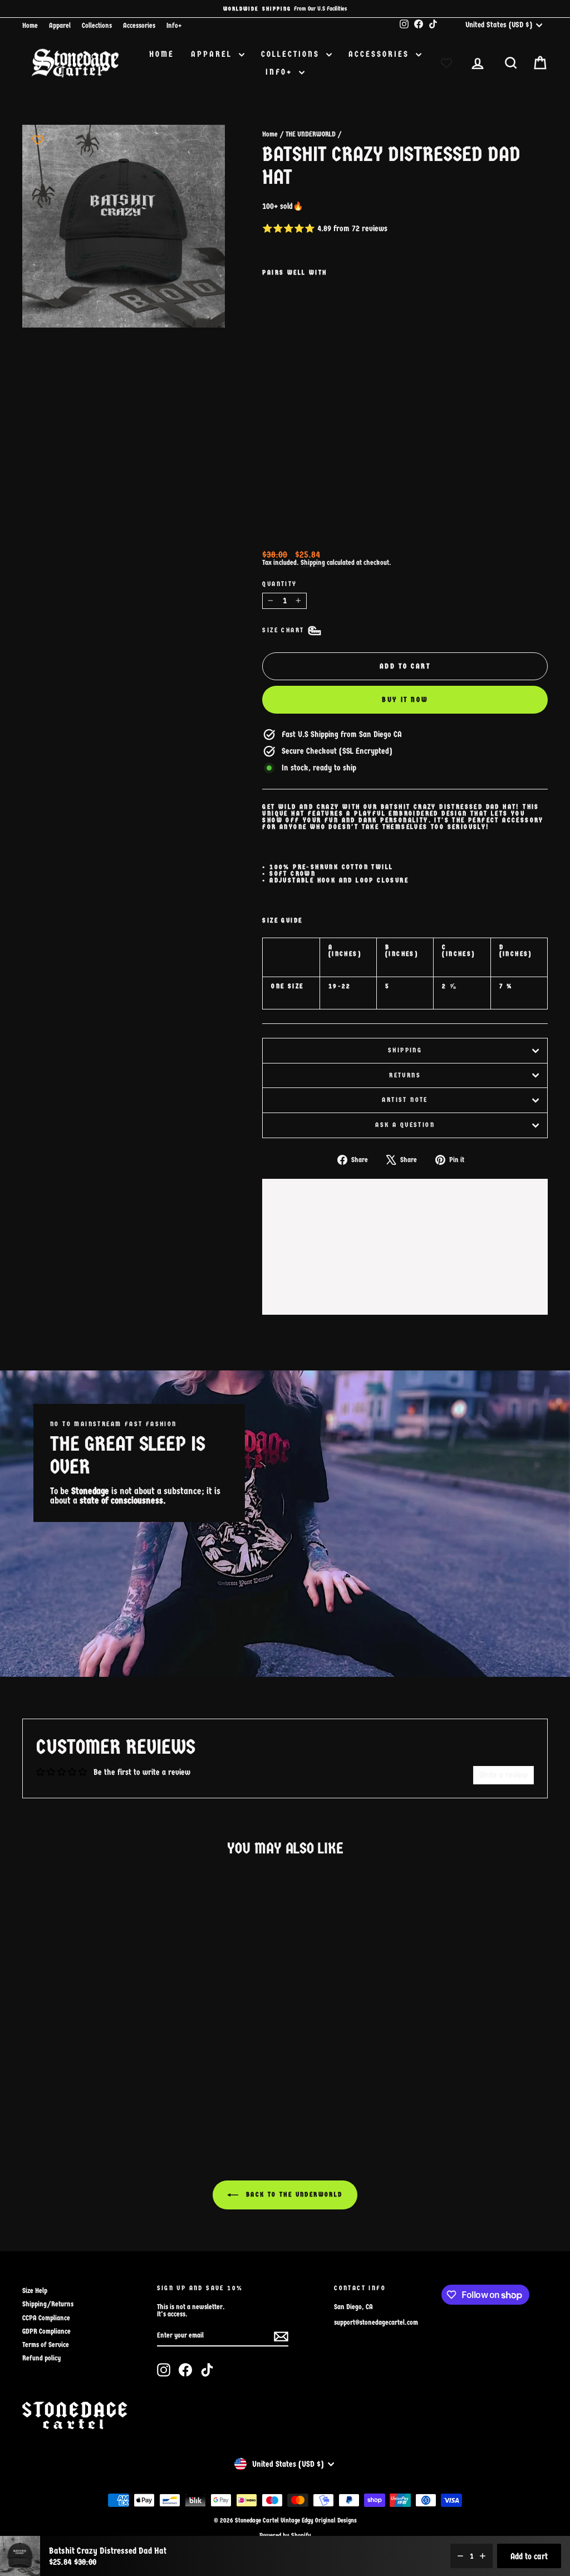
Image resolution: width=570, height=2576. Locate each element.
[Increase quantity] (483, 2556)
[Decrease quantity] (460, 2556)
